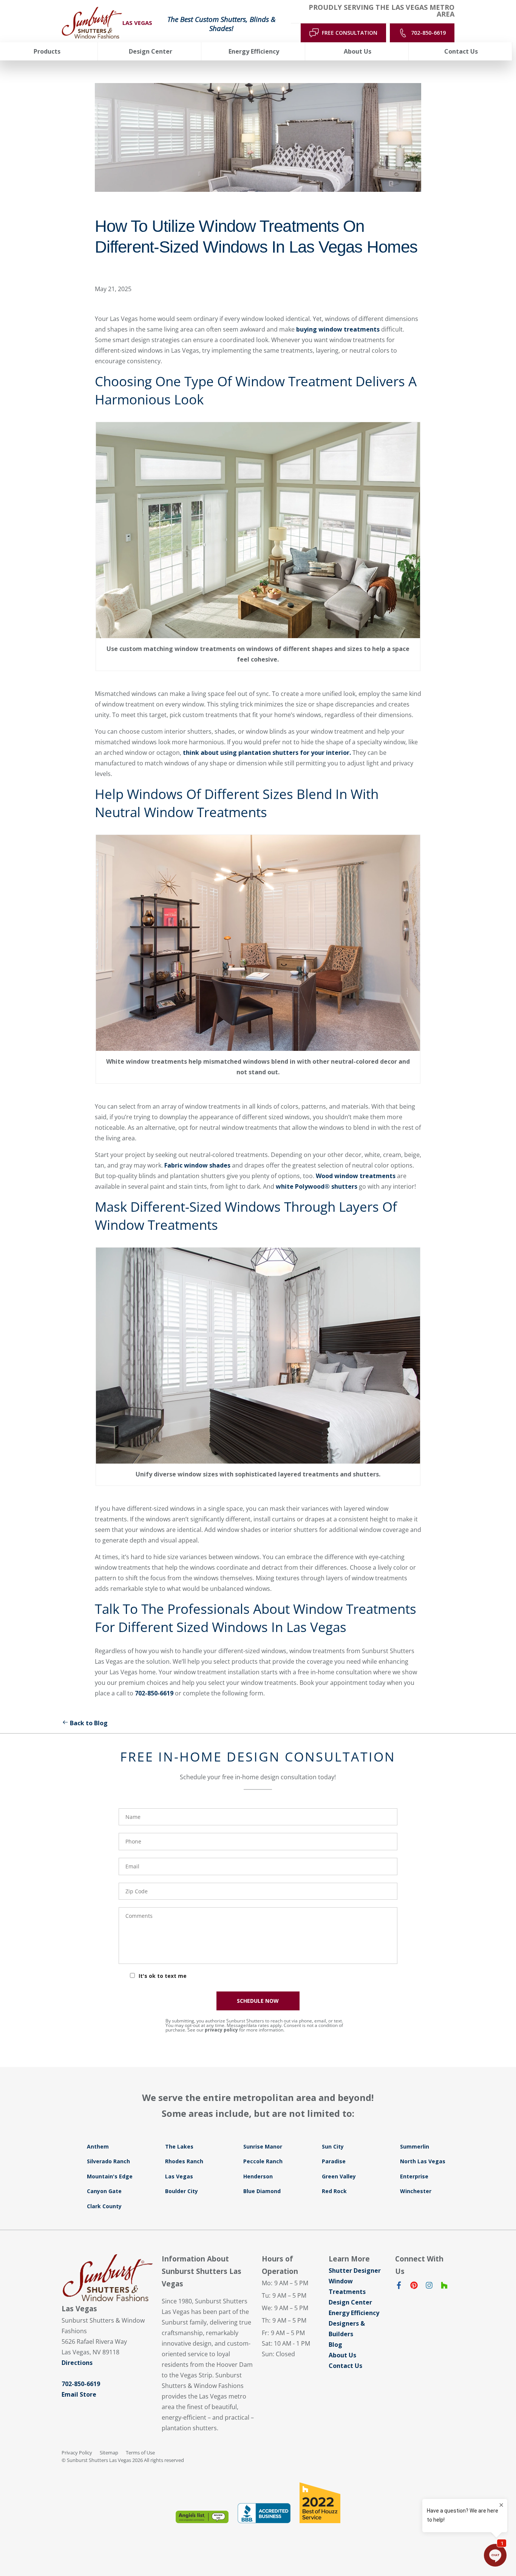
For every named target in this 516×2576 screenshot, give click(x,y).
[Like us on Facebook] (399, 2287)
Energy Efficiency (354, 2313)
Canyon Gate (104, 2191)
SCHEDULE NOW (258, 2001)
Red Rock (334, 2191)
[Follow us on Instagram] (429, 2287)
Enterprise (414, 2176)
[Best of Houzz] (320, 2503)
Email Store (79, 2394)
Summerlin (415, 2146)
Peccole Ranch (263, 2161)
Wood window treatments (356, 1176)
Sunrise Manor (263, 2146)
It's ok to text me (163, 1976)
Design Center (350, 2302)
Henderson (258, 2176)
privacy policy (221, 2030)
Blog (335, 2345)
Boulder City (182, 2191)
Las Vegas (179, 2176)
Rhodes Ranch (184, 2161)
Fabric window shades (197, 1165)
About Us (342, 2355)
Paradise (334, 2161)
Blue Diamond (262, 2191)
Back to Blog (89, 1723)
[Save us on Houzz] (444, 2287)
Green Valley (339, 2176)
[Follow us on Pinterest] (414, 2287)
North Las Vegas (423, 2161)
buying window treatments (338, 329)
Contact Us (345, 2366)
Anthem (98, 2146)
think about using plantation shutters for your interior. (268, 753)
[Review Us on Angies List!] (202, 2517)
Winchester (416, 2191)
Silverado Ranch (108, 2161)
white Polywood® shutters (317, 1186)
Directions (77, 2363)
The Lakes (179, 2146)
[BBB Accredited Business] (264, 2513)
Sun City (333, 2146)
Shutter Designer (355, 2271)
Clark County (104, 2206)
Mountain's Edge (110, 2176)
